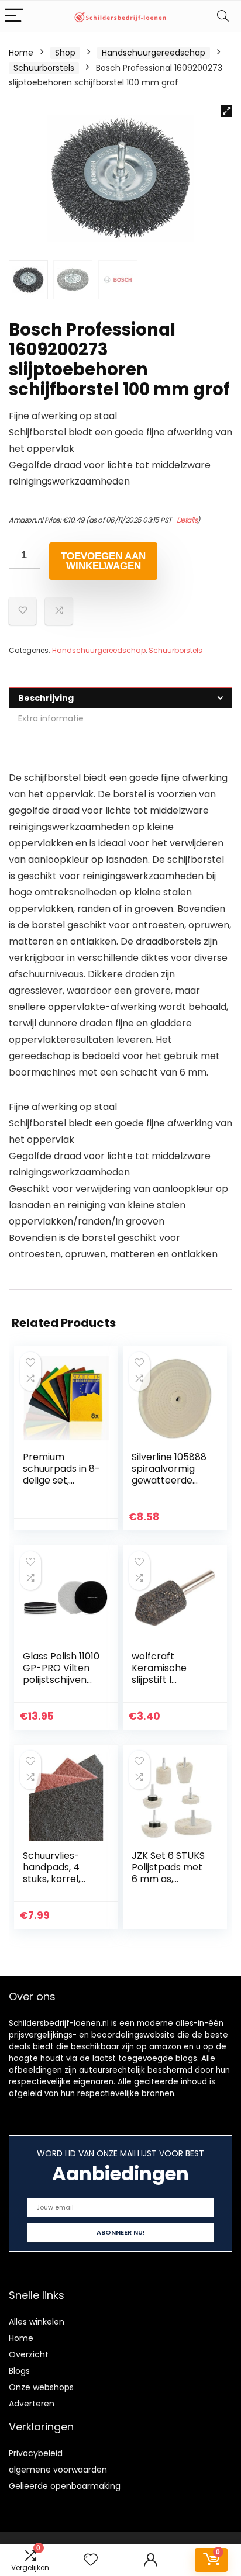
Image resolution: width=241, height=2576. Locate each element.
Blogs (19, 2371)
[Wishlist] (91, 2560)
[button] (226, 111)
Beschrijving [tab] (46, 698)
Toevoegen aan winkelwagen (103, 561)
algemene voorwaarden (58, 2470)
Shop (65, 53)
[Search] (223, 16)
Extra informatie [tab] (51, 718)
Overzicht (29, 2354)
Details (187, 520)
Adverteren (32, 2404)
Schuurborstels (44, 68)
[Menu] (14, 16)
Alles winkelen (37, 2322)
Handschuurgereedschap (154, 53)
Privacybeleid (36, 2453)
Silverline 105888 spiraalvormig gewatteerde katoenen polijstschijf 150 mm (169, 1486)
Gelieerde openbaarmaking (65, 2486)
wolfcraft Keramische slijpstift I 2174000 (159, 1674)
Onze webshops (41, 2387)
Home (21, 53)
